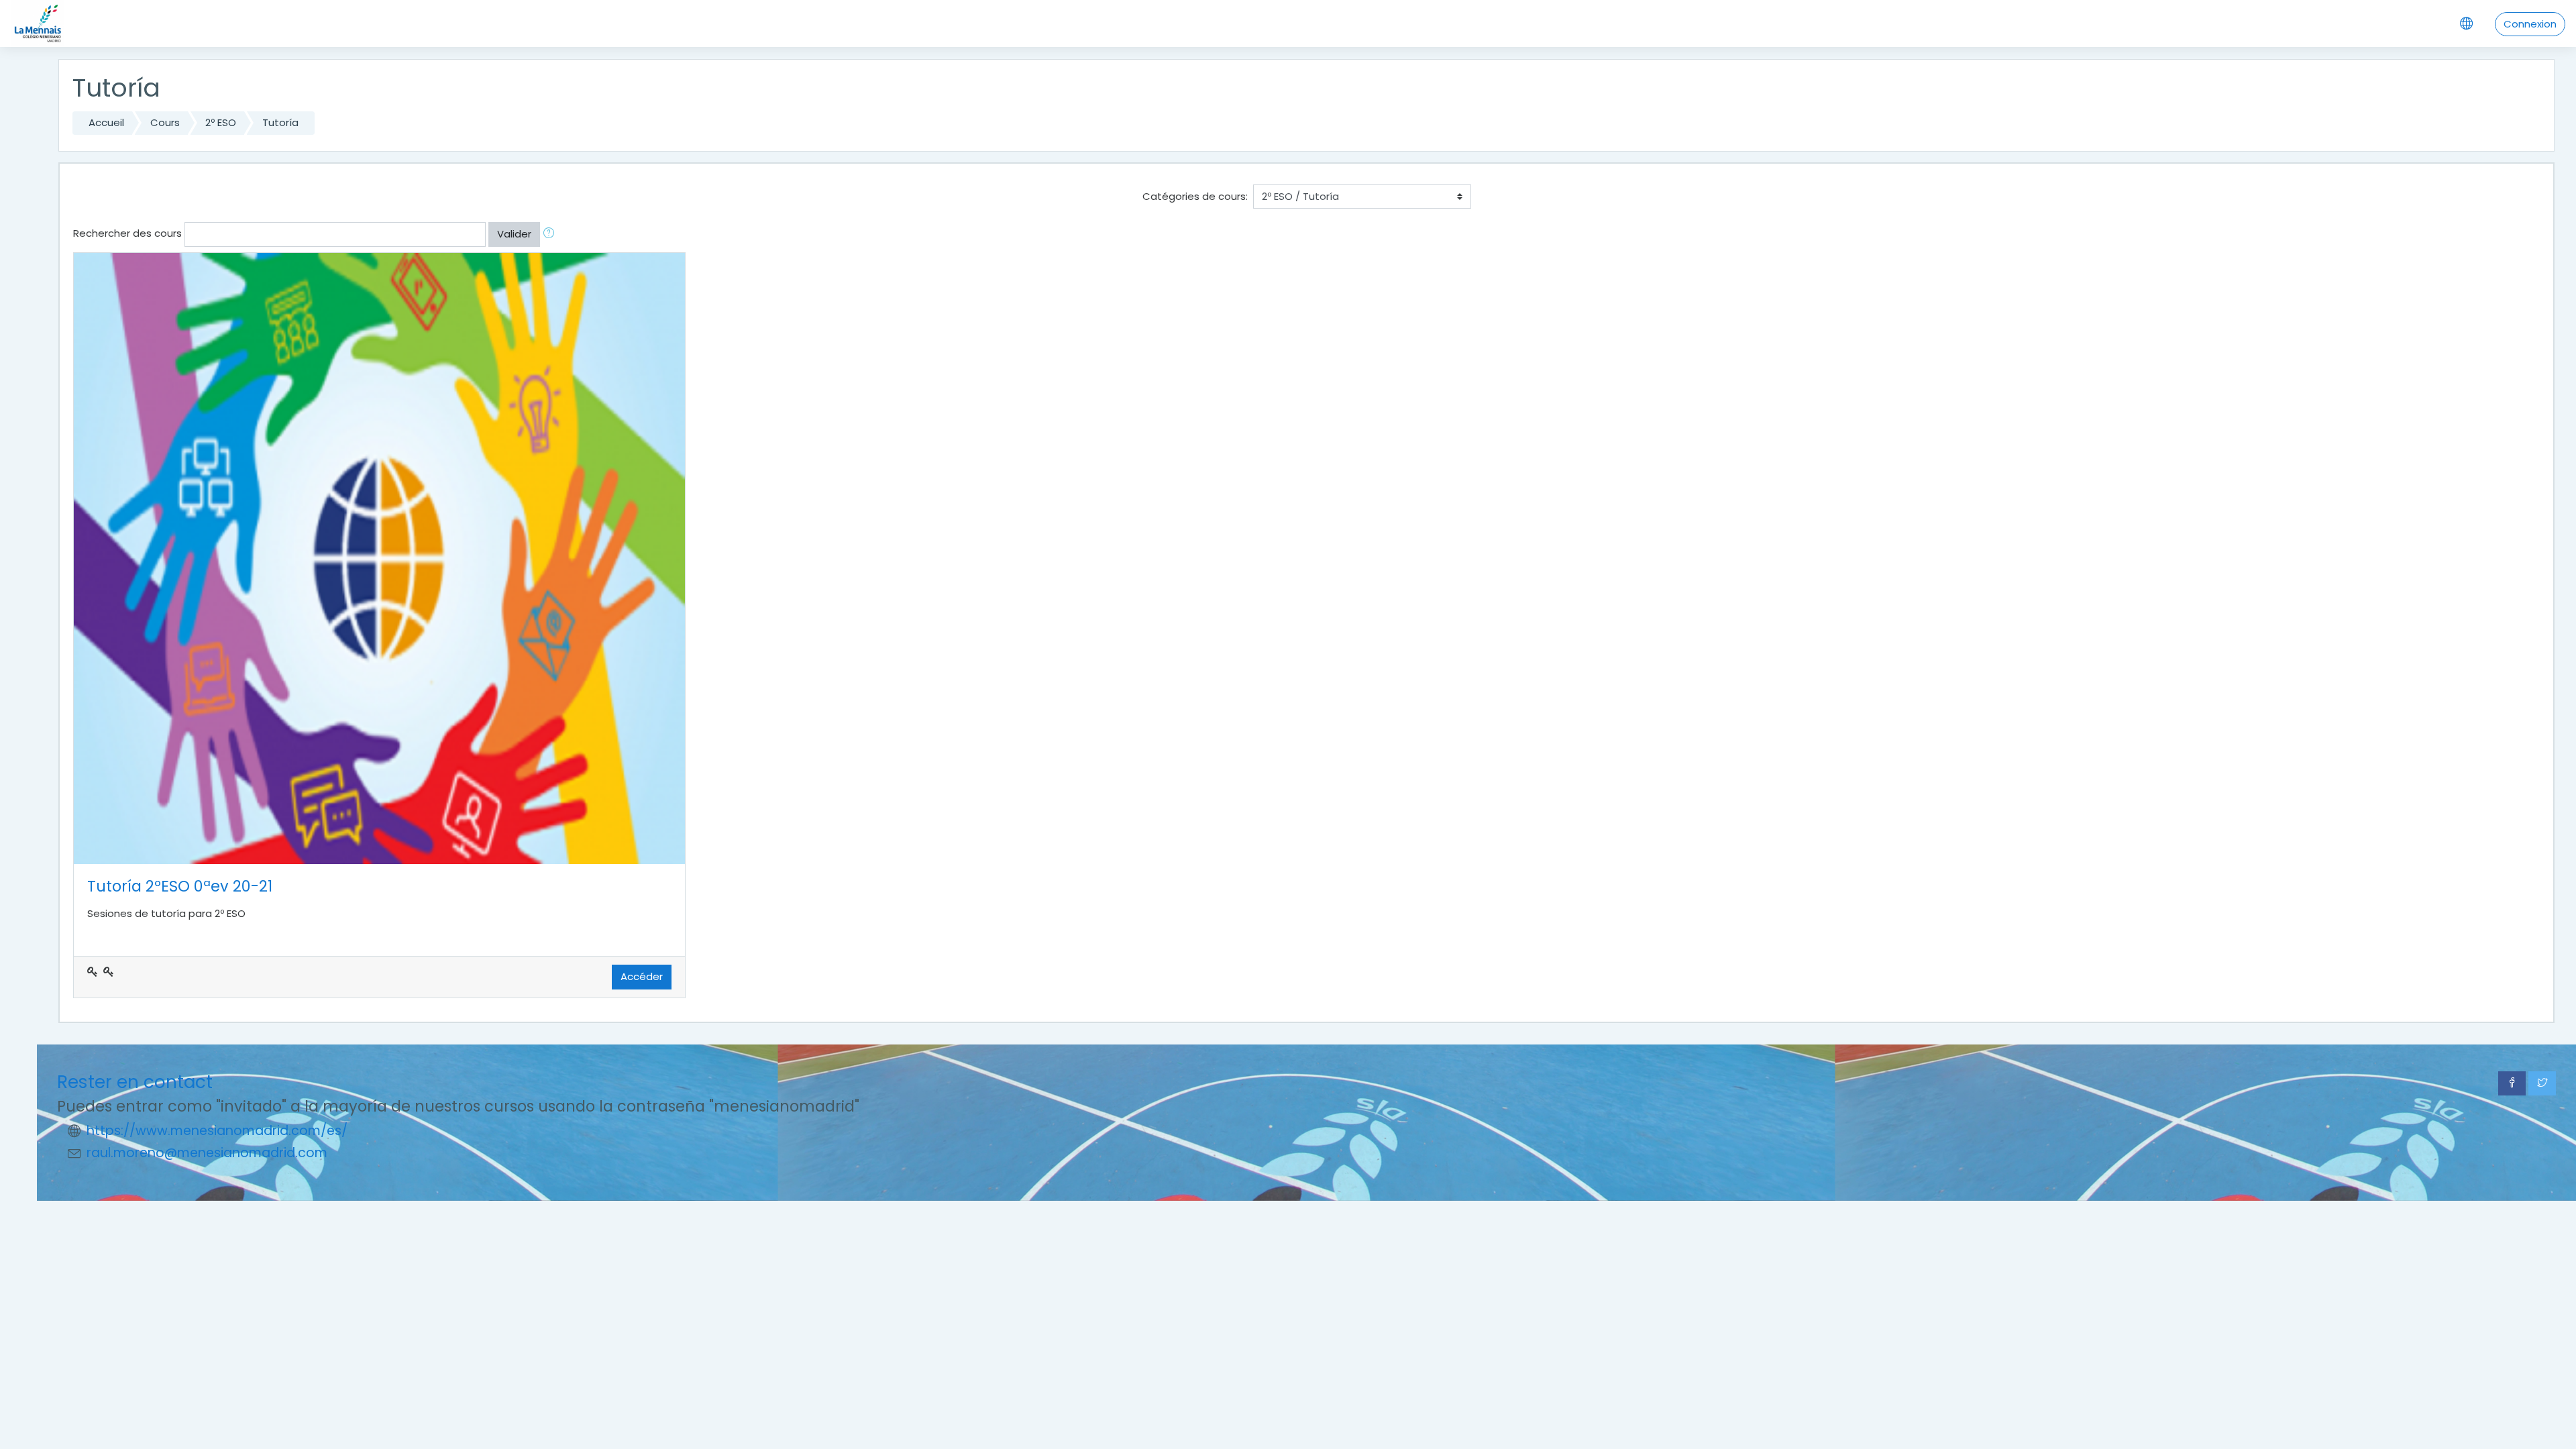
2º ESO (221, 122)
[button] (551, 234)
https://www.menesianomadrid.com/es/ (217, 1131)
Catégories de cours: (1195, 196)
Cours (165, 122)
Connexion (2530, 24)
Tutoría (280, 122)
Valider (514, 234)
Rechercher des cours (127, 233)
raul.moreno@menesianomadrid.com (207, 1153)
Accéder (642, 976)
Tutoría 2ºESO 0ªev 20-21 (180, 886)
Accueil (106, 122)
